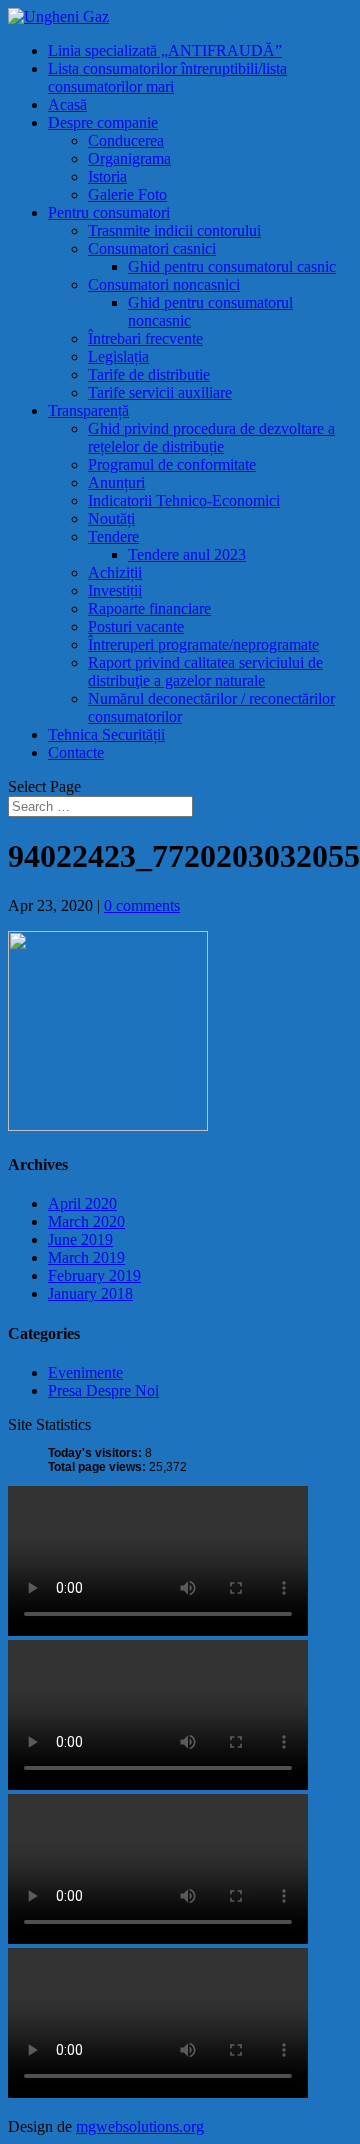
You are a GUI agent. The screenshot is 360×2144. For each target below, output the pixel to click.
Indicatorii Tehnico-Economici (184, 500)
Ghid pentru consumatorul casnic (232, 266)
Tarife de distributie (149, 374)
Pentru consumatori (109, 212)
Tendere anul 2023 (187, 554)
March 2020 (86, 1221)
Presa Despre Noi (103, 1390)
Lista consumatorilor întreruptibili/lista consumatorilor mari (167, 77)
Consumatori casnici (152, 248)
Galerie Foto (127, 194)
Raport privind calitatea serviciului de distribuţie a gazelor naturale (205, 671)
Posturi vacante (136, 626)
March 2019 (86, 1257)
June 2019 (80, 1239)
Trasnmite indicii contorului (174, 230)
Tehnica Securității (106, 734)
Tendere (113, 536)
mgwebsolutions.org (140, 2126)
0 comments (142, 905)
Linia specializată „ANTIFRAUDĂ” (165, 50)
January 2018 (90, 1293)
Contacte (76, 752)
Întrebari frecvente (145, 338)
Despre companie (103, 122)
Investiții (115, 590)
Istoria (107, 176)
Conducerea (126, 140)
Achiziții (115, 572)
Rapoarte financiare (149, 608)
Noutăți (111, 518)
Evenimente (85, 1372)
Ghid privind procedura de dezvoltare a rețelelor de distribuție (211, 437)
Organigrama (129, 158)
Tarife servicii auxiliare (160, 392)
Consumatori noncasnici (164, 284)
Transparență (88, 410)
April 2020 (82, 1203)
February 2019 (94, 1275)
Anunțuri (116, 482)
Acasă (67, 104)
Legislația (118, 356)
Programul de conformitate (172, 464)
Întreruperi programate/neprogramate (203, 644)
